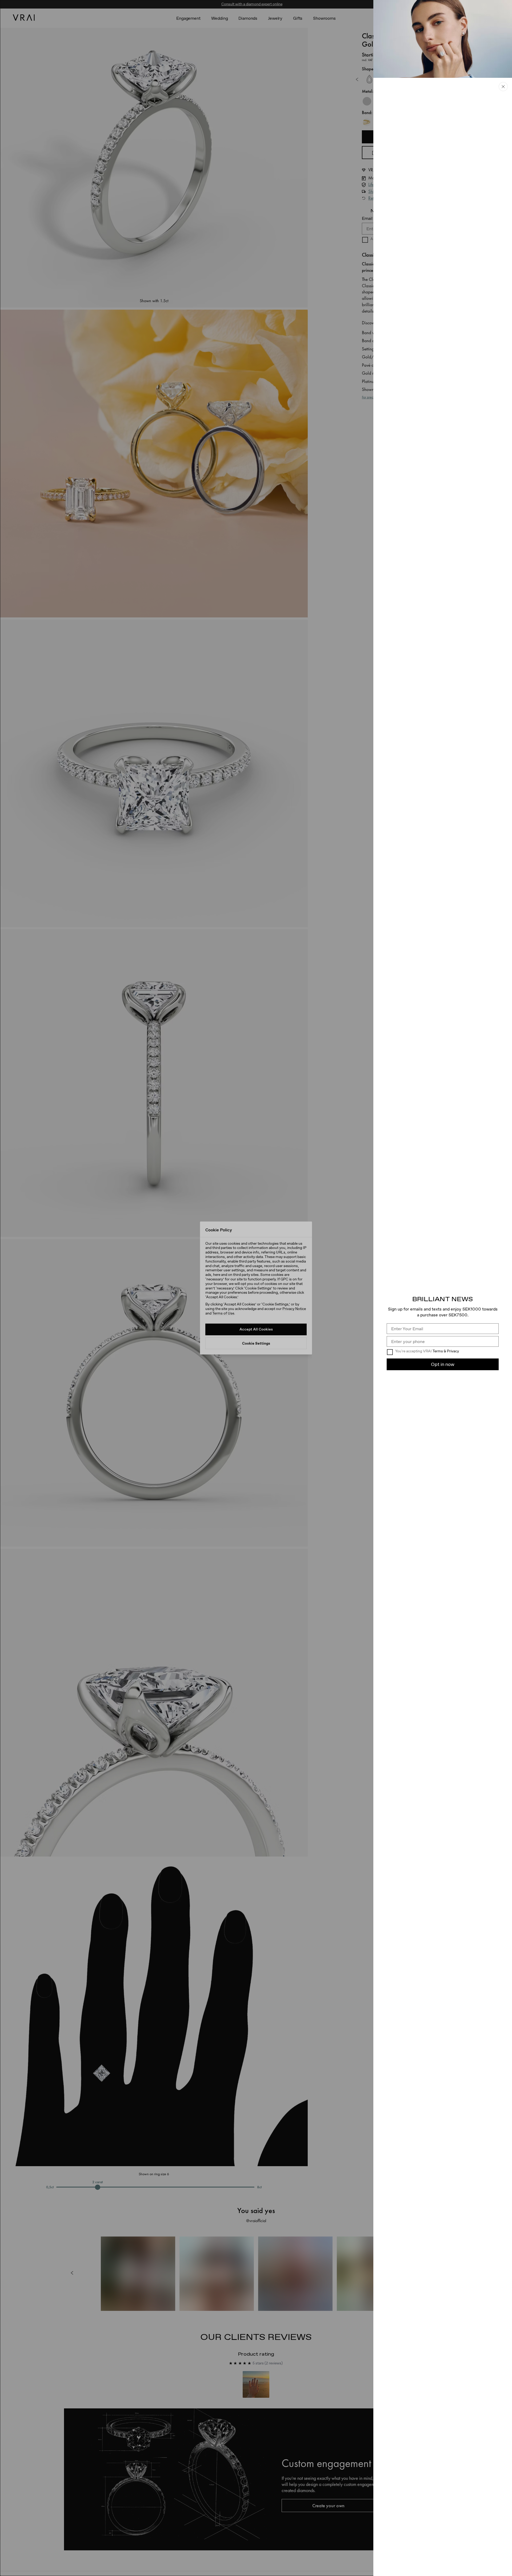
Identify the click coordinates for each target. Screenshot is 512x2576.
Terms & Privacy (446, 1351)
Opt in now (443, 1364)
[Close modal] (256, 1288)
